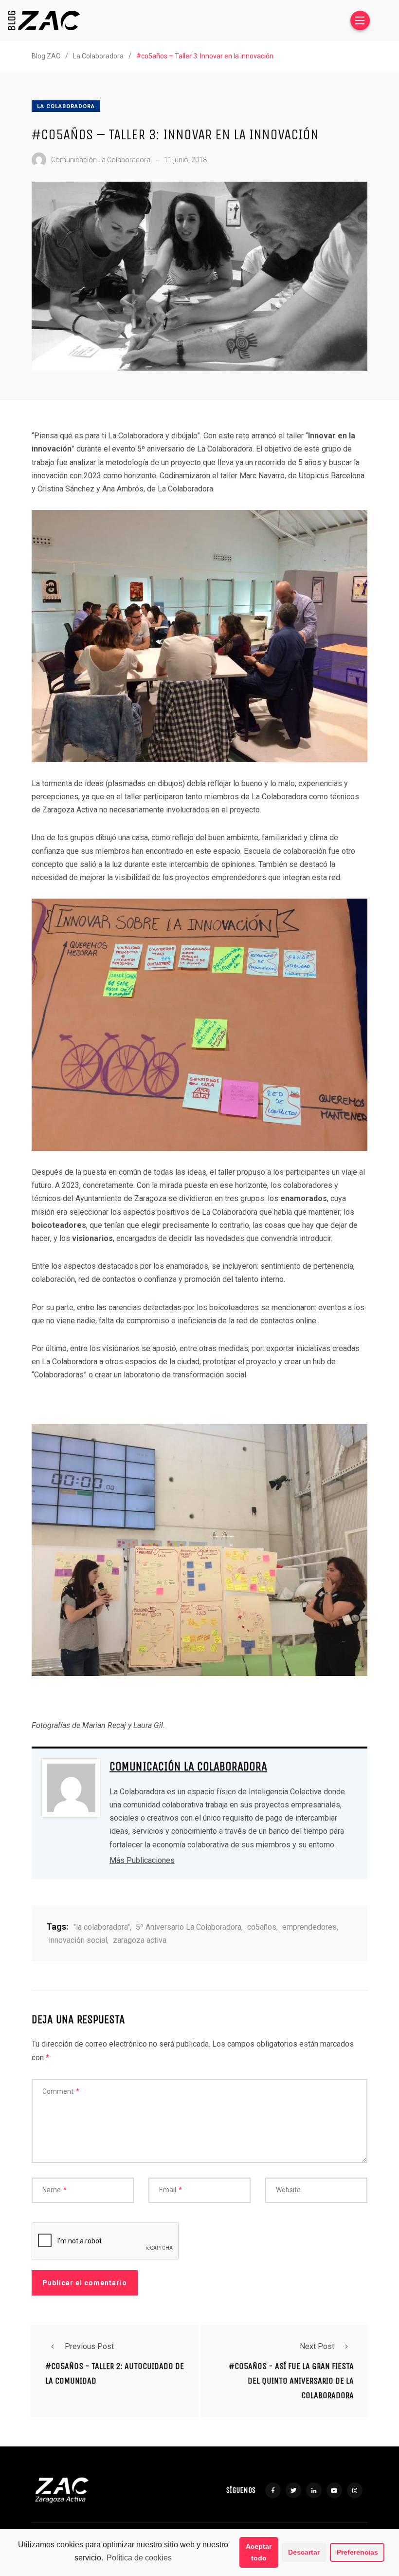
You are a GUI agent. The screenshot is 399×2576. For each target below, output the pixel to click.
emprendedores (309, 1927)
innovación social (78, 1940)
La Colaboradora (66, 106)
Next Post (317, 2346)
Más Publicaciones (142, 1860)
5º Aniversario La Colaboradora (189, 1927)
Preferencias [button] (357, 2552)
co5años (262, 1927)
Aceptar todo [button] (259, 2552)
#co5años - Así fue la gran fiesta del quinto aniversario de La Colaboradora (291, 2381)
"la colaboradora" (102, 1927)
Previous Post (89, 2346)
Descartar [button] (304, 2552)
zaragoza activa (140, 1940)
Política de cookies (139, 2558)
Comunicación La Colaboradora (188, 1767)
